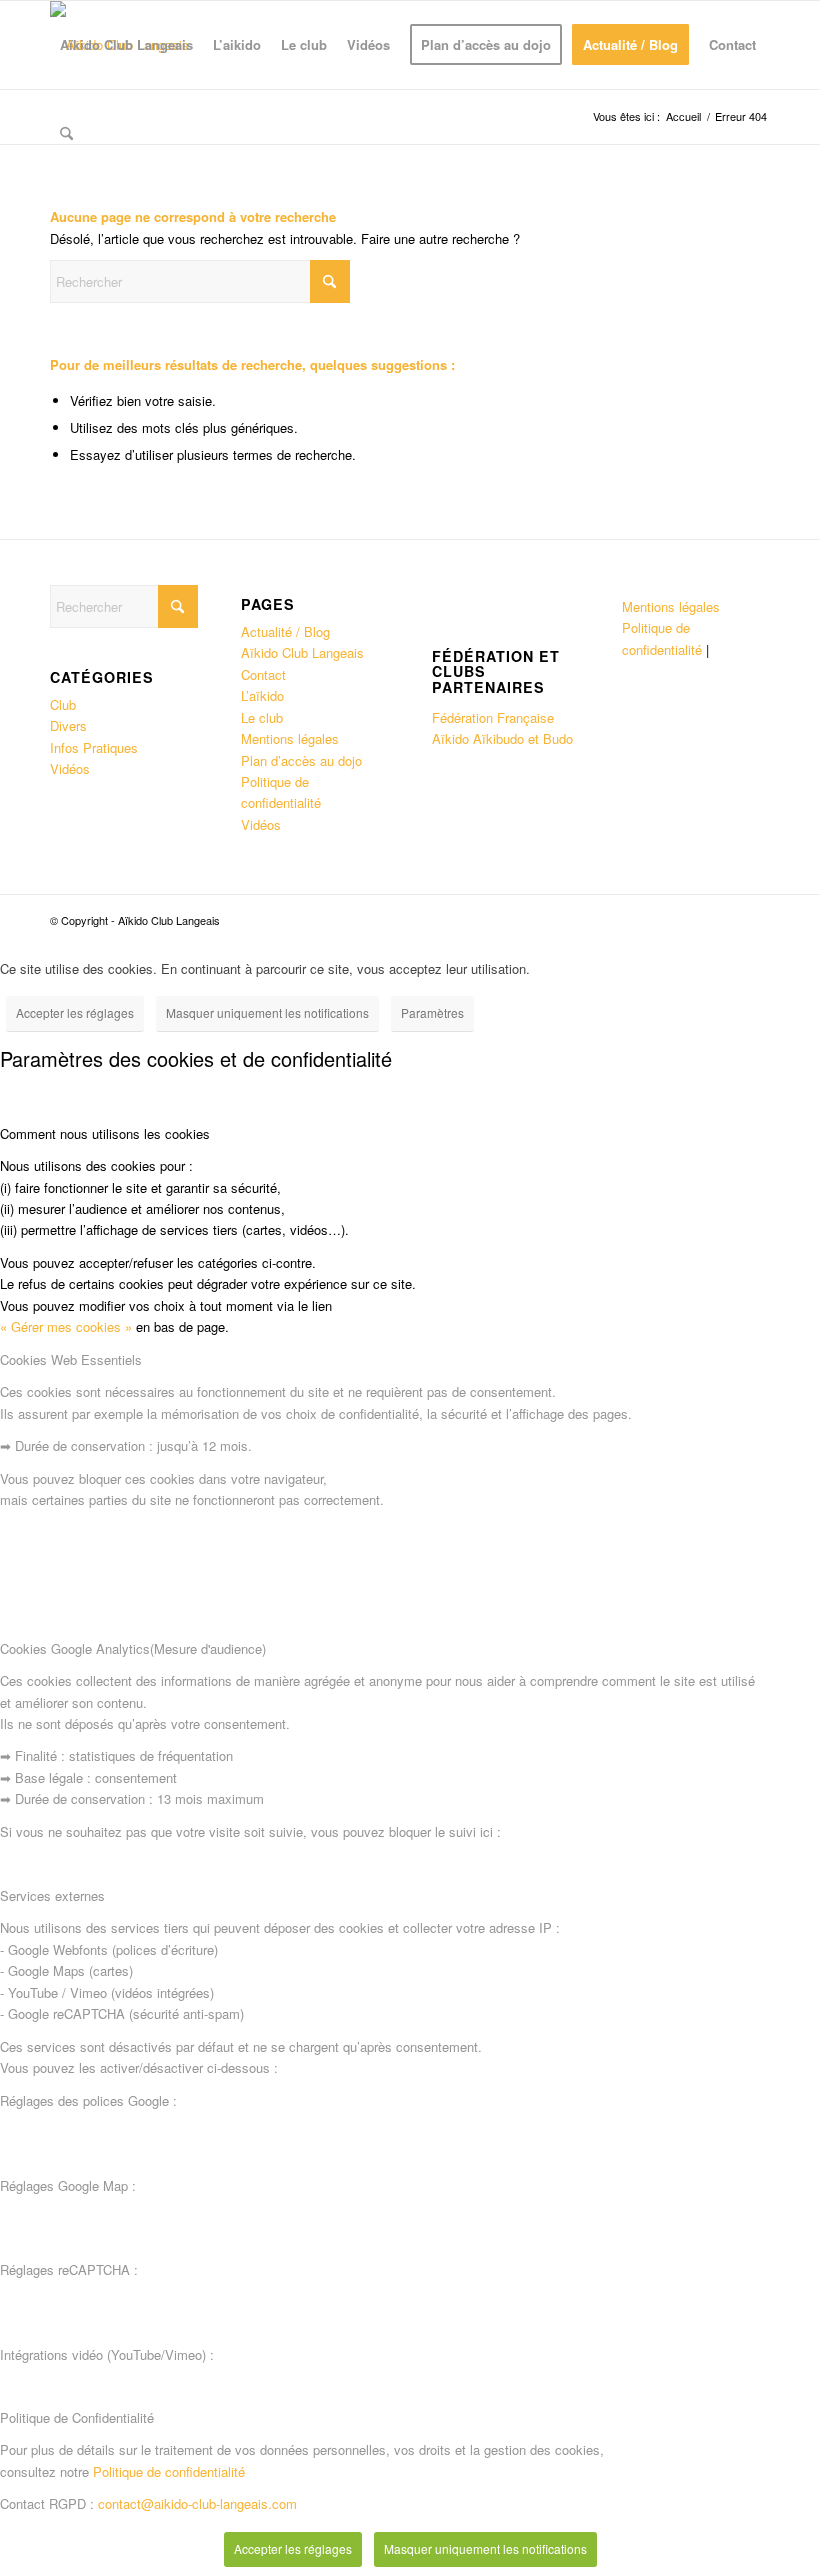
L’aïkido (262, 695)
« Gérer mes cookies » (66, 1326)
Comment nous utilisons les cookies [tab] (105, 1133)
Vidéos (70, 768)
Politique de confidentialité (169, 2471)
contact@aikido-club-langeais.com (197, 2503)
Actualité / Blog (285, 631)
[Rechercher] (66, 133)
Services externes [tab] (52, 1895)
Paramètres (432, 1012)
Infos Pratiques (94, 747)
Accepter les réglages (75, 1012)
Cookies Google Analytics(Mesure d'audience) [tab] (133, 1648)
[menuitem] (126, 45)
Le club (262, 717)
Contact (263, 674)
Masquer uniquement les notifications (267, 1012)
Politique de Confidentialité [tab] (77, 2417)
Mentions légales (290, 738)
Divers (68, 725)
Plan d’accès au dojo (301, 760)
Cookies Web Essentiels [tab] (71, 1359)
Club (63, 704)
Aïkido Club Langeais (302, 652)
